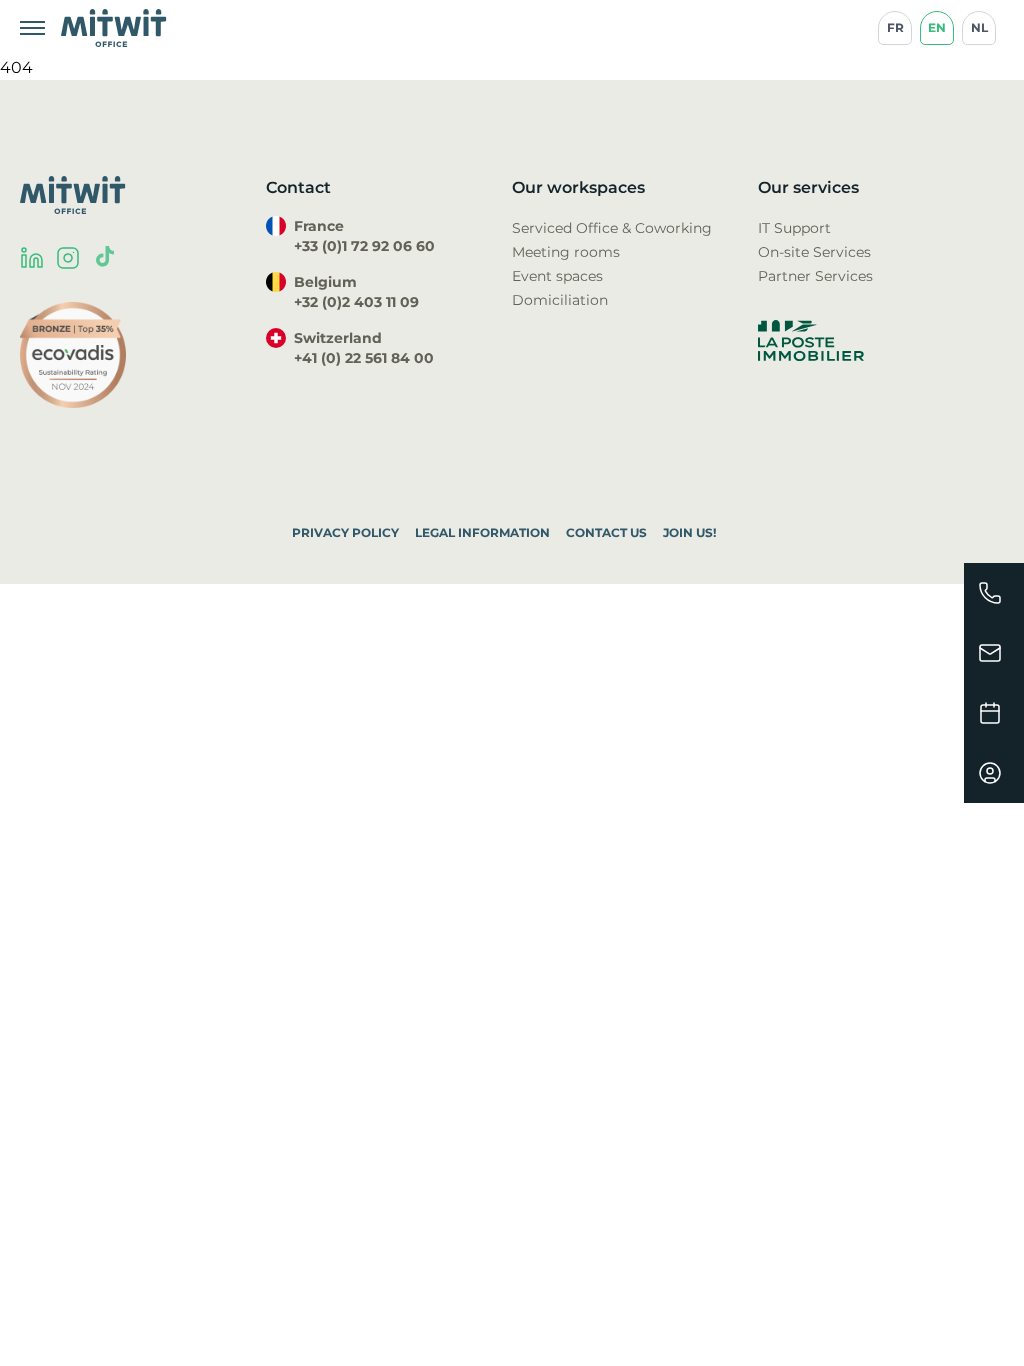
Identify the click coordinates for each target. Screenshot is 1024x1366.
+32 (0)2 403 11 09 (356, 302)
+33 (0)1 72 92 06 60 (364, 246)
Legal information (482, 532)
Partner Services (815, 276)
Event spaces (557, 276)
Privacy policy (345, 532)
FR (895, 27)
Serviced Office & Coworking (612, 228)
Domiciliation (560, 300)
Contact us (606, 532)
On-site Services (814, 252)
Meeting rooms (566, 252)
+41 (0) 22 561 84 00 (364, 358)
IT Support (794, 228)
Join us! (689, 532)
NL (979, 27)
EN (937, 27)
